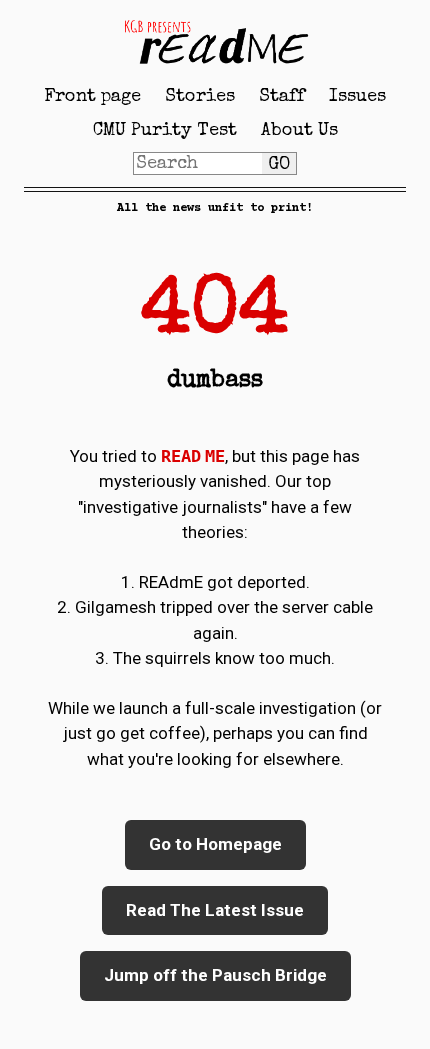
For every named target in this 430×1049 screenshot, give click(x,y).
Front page (92, 97)
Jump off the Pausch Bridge (215, 975)
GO (279, 165)
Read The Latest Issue (215, 910)
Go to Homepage (215, 844)
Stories (200, 97)
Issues (357, 97)
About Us (299, 131)
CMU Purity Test (165, 131)
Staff (282, 97)
